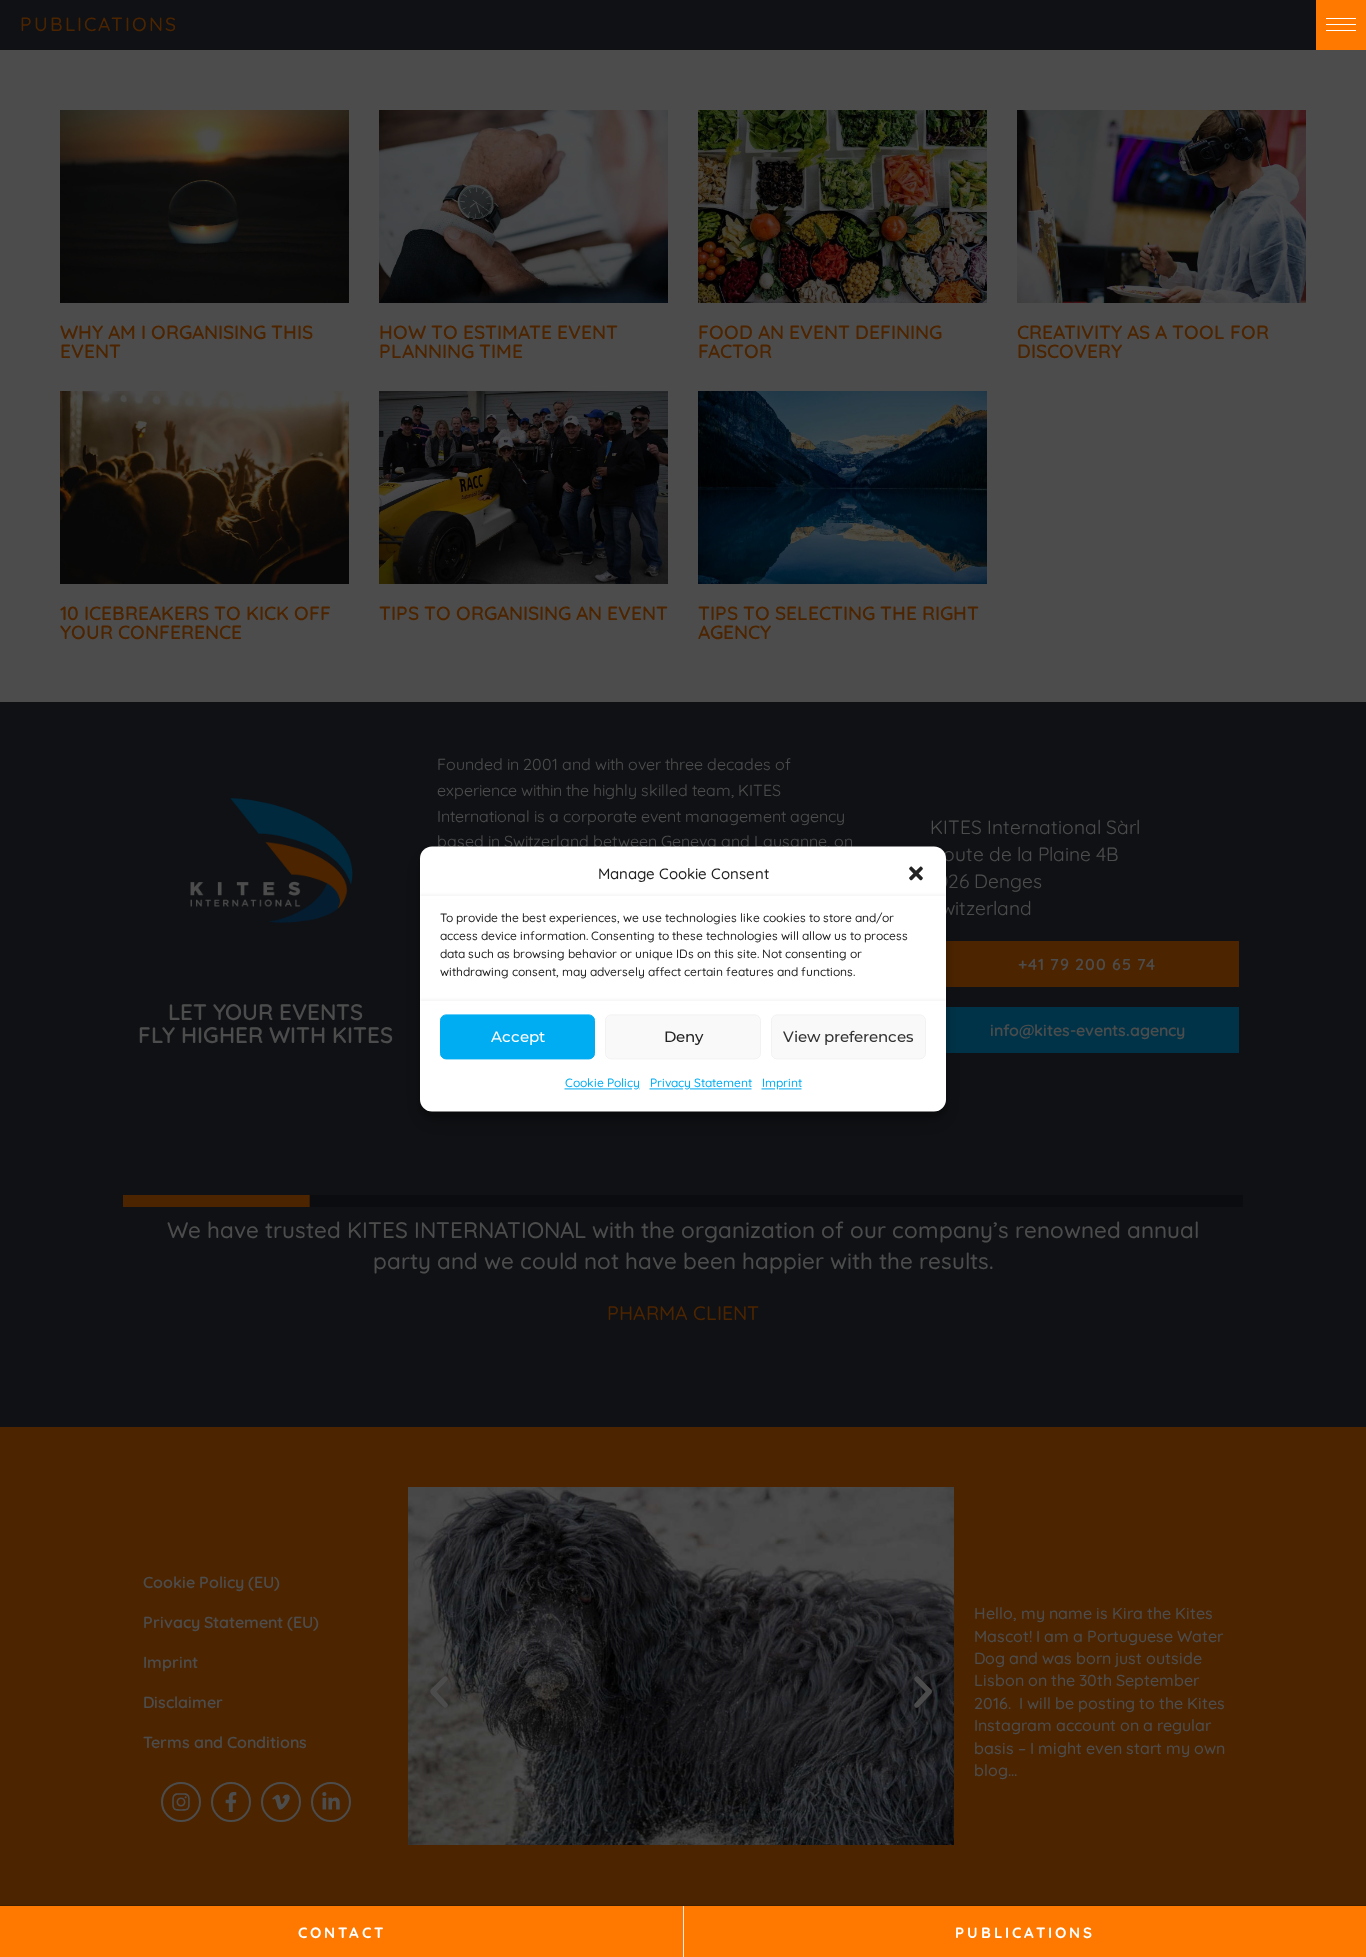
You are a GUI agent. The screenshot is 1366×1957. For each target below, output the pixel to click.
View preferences (848, 1036)
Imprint (782, 1083)
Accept (518, 1036)
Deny (683, 1036)
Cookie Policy (602, 1083)
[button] (916, 874)
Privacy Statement (701, 1083)
